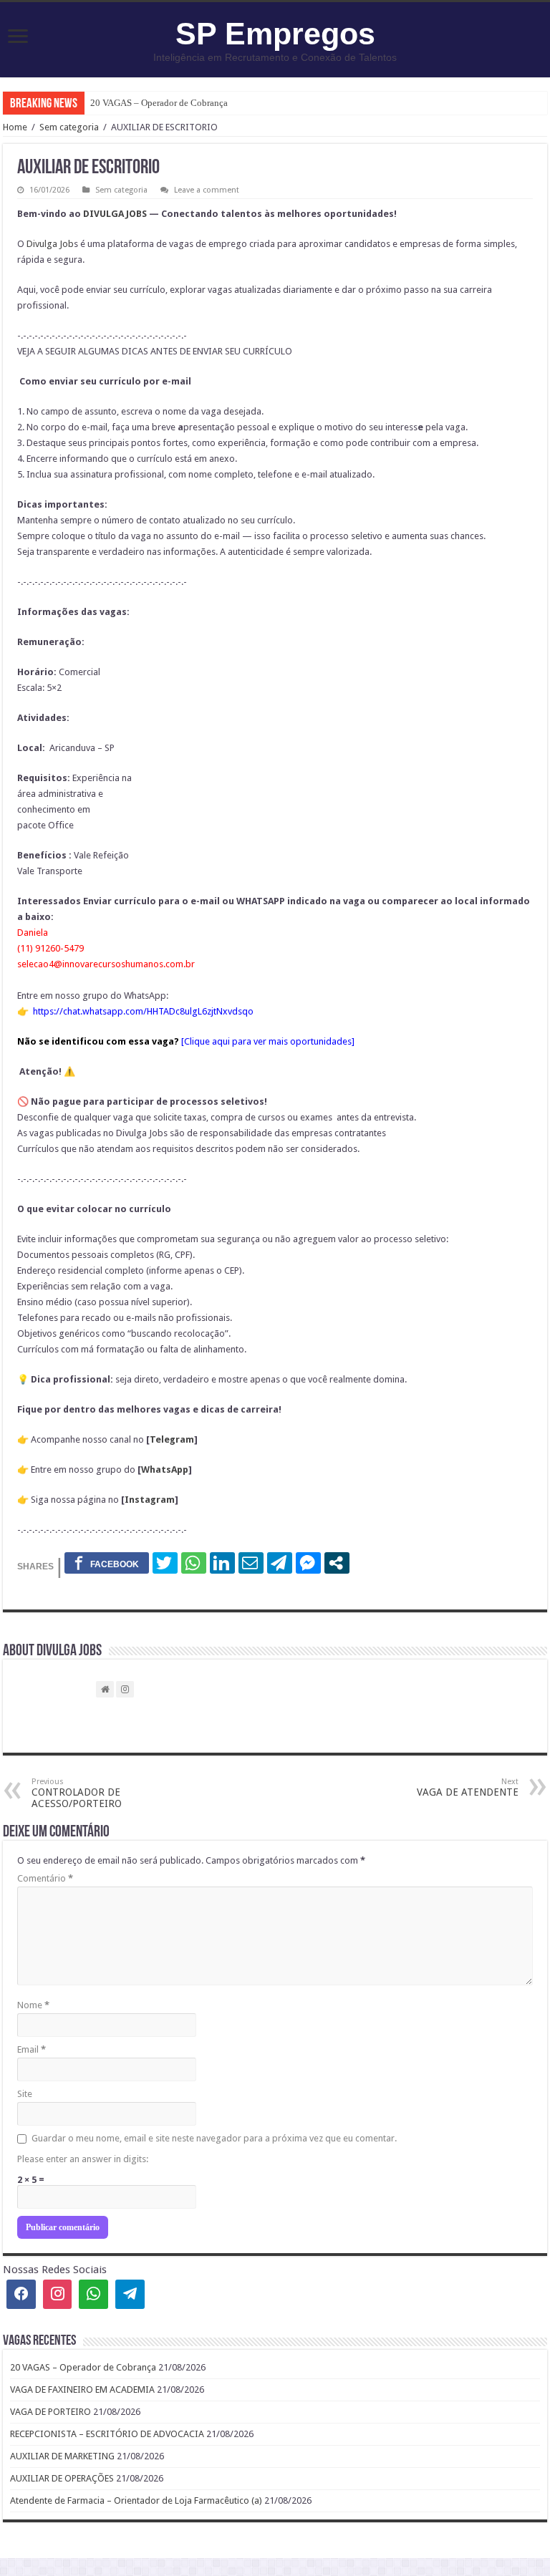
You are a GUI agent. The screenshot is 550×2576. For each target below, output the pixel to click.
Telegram (172, 1439)
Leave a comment (207, 190)
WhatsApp (165, 1469)
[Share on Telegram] (280, 1563)
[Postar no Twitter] (165, 1563)
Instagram (150, 1500)
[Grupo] (93, 2294)
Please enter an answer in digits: (83, 2159)
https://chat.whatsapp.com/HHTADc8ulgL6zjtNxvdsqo (143, 1011)
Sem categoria (69, 127)
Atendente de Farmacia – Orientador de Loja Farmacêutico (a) (136, 2500)
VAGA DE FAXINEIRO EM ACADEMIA (82, 2389)
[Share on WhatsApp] (194, 1563)
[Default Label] (130, 2294)
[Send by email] (251, 1563)
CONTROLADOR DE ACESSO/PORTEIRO (77, 1793)
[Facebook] (21, 2294)
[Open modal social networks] (337, 1563)
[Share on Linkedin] (222, 1563)
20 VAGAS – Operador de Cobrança (159, 103)
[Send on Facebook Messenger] (308, 1563)
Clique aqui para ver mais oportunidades (268, 1041)
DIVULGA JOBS (115, 214)
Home (15, 127)
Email (32, 2049)
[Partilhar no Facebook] (107, 1563)
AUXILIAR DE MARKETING (62, 2456)
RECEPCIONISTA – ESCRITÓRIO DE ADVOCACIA (107, 2434)
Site (25, 2094)
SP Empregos (275, 34)
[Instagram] (58, 2294)
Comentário (45, 1878)
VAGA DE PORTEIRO (50, 2412)
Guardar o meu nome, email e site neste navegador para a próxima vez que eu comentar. (214, 2138)
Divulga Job (50, 244)
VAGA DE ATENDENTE (468, 1787)
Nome (33, 2005)
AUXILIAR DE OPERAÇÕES (62, 2478)
